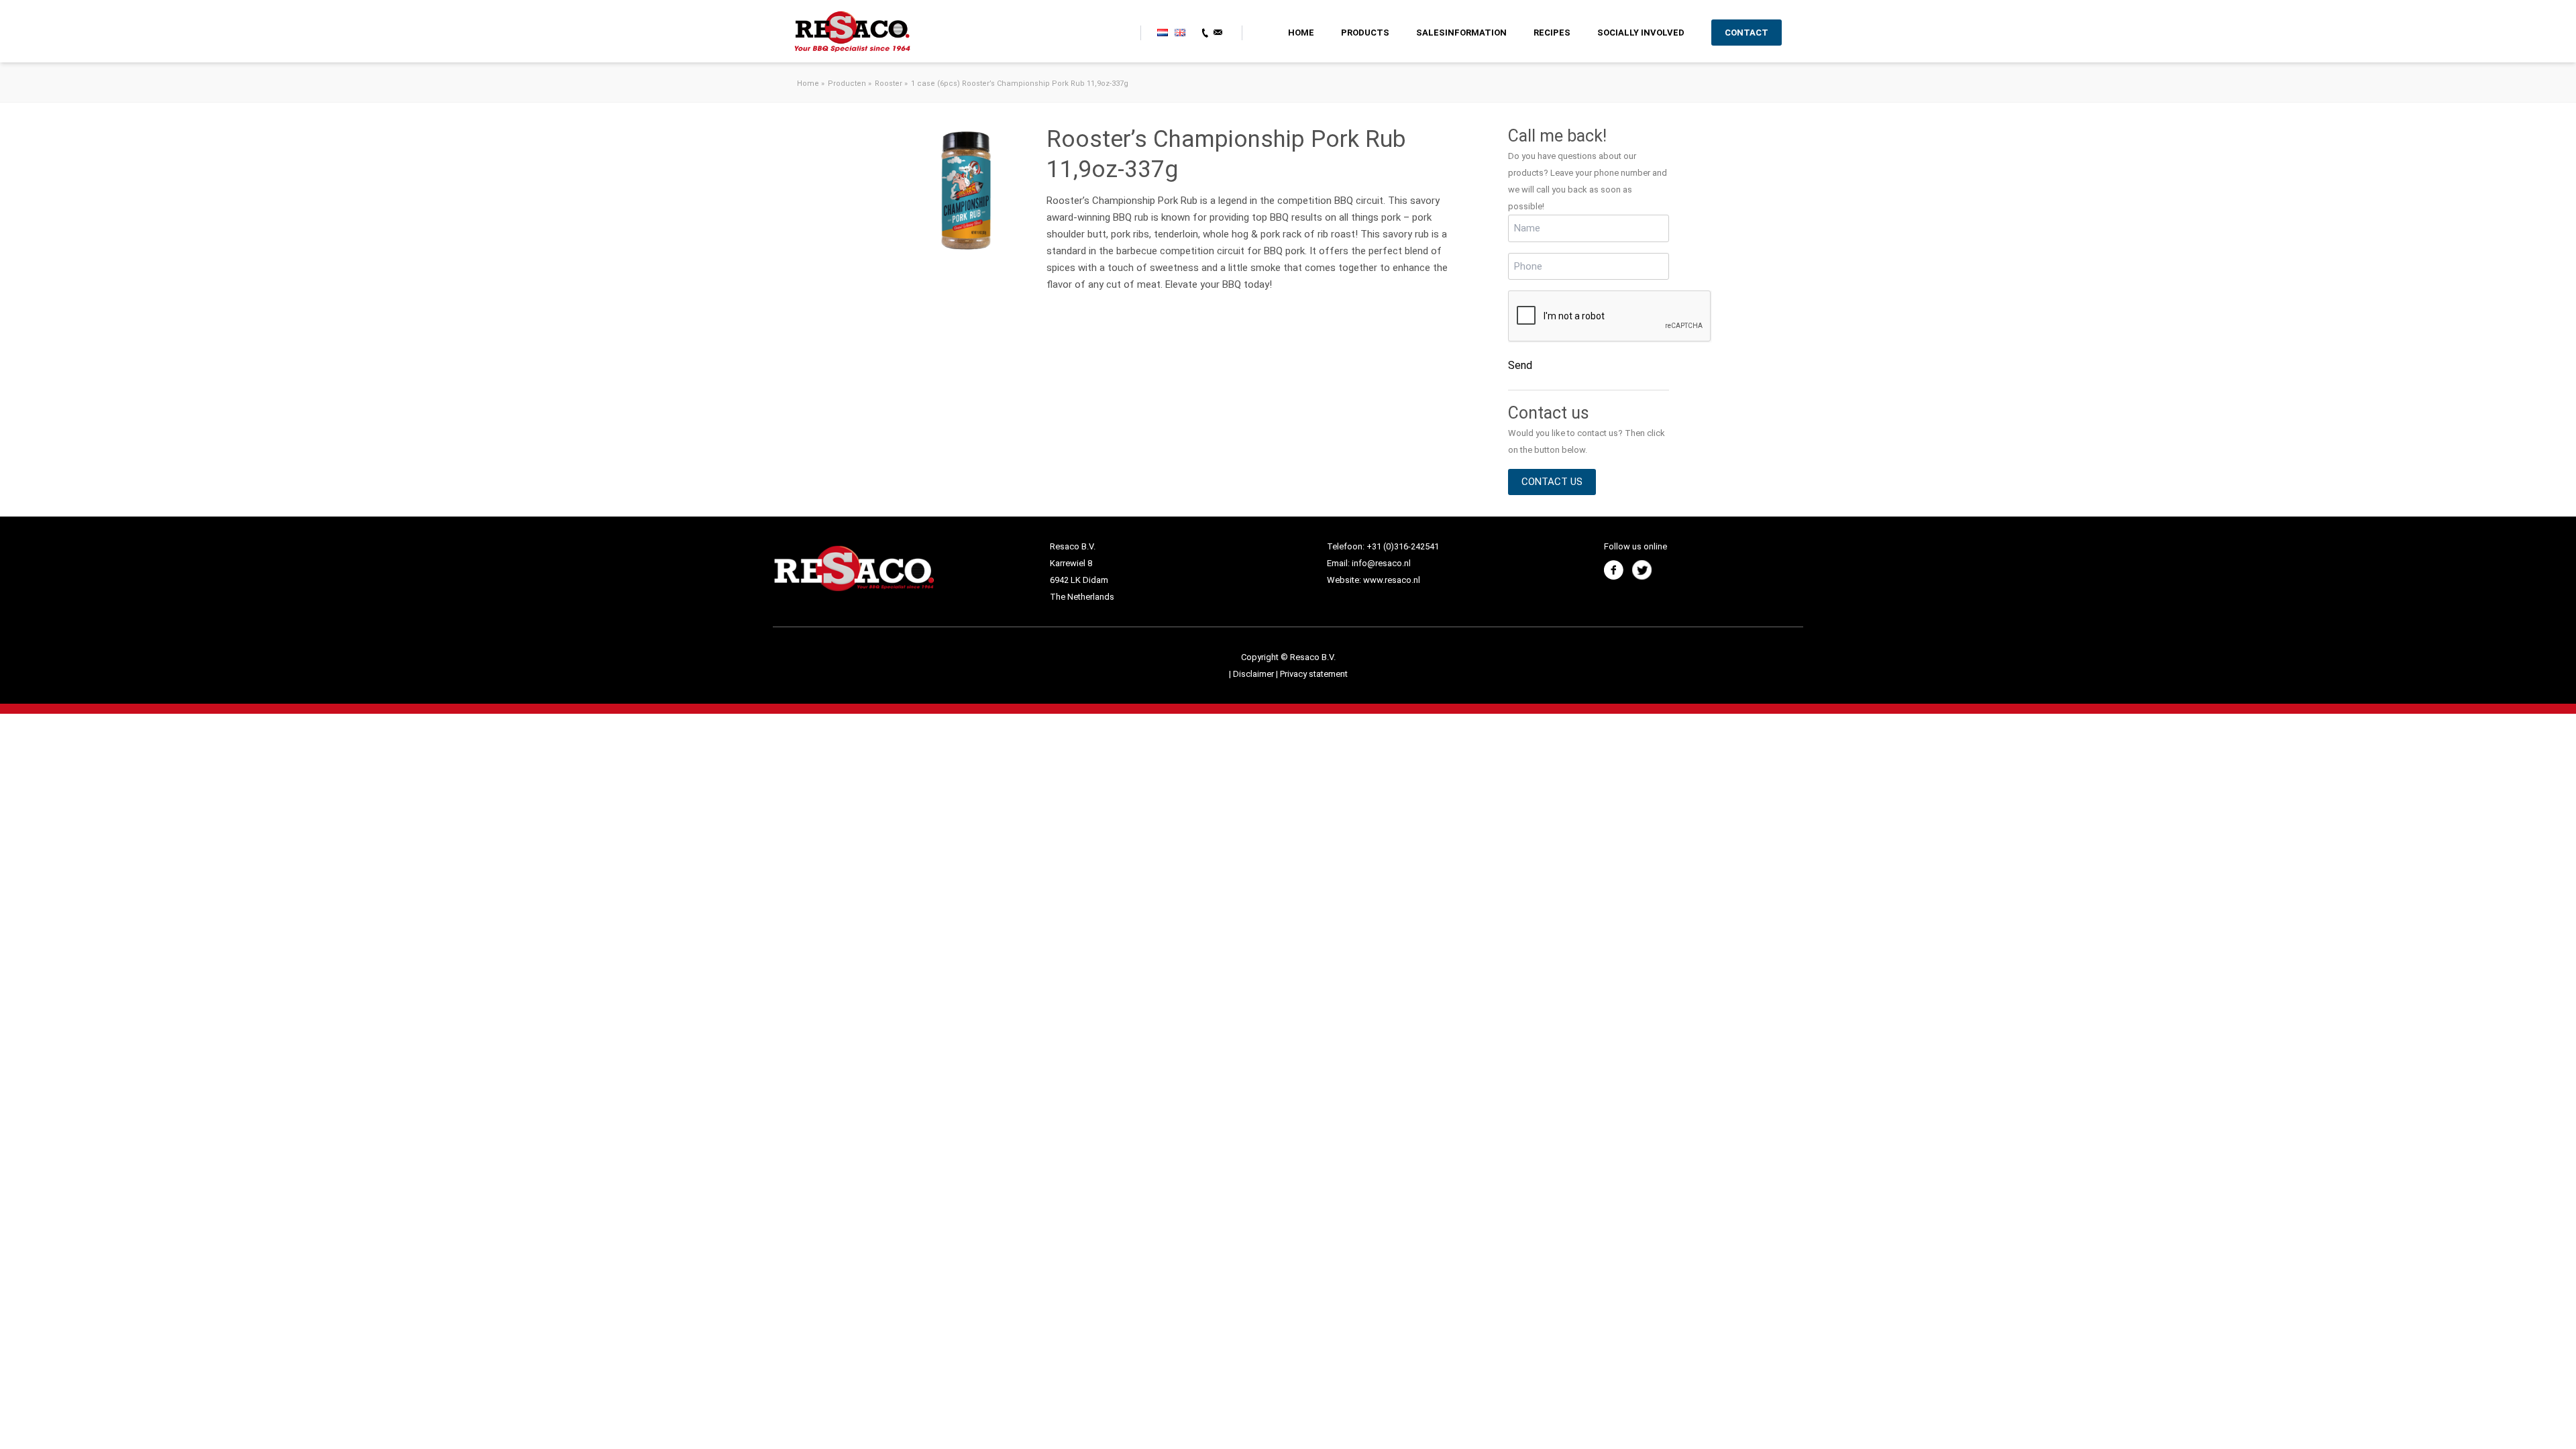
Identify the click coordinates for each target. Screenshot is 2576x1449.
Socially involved (1641, 33)
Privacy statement (1314, 674)
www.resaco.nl (1392, 580)
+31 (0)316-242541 (1403, 546)
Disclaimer (1254, 674)
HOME (1301, 33)
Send (1520, 365)
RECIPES (1552, 33)
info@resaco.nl (1381, 563)
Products (1365, 33)
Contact (1747, 33)
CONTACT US (1552, 482)
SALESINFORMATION (1461, 33)
